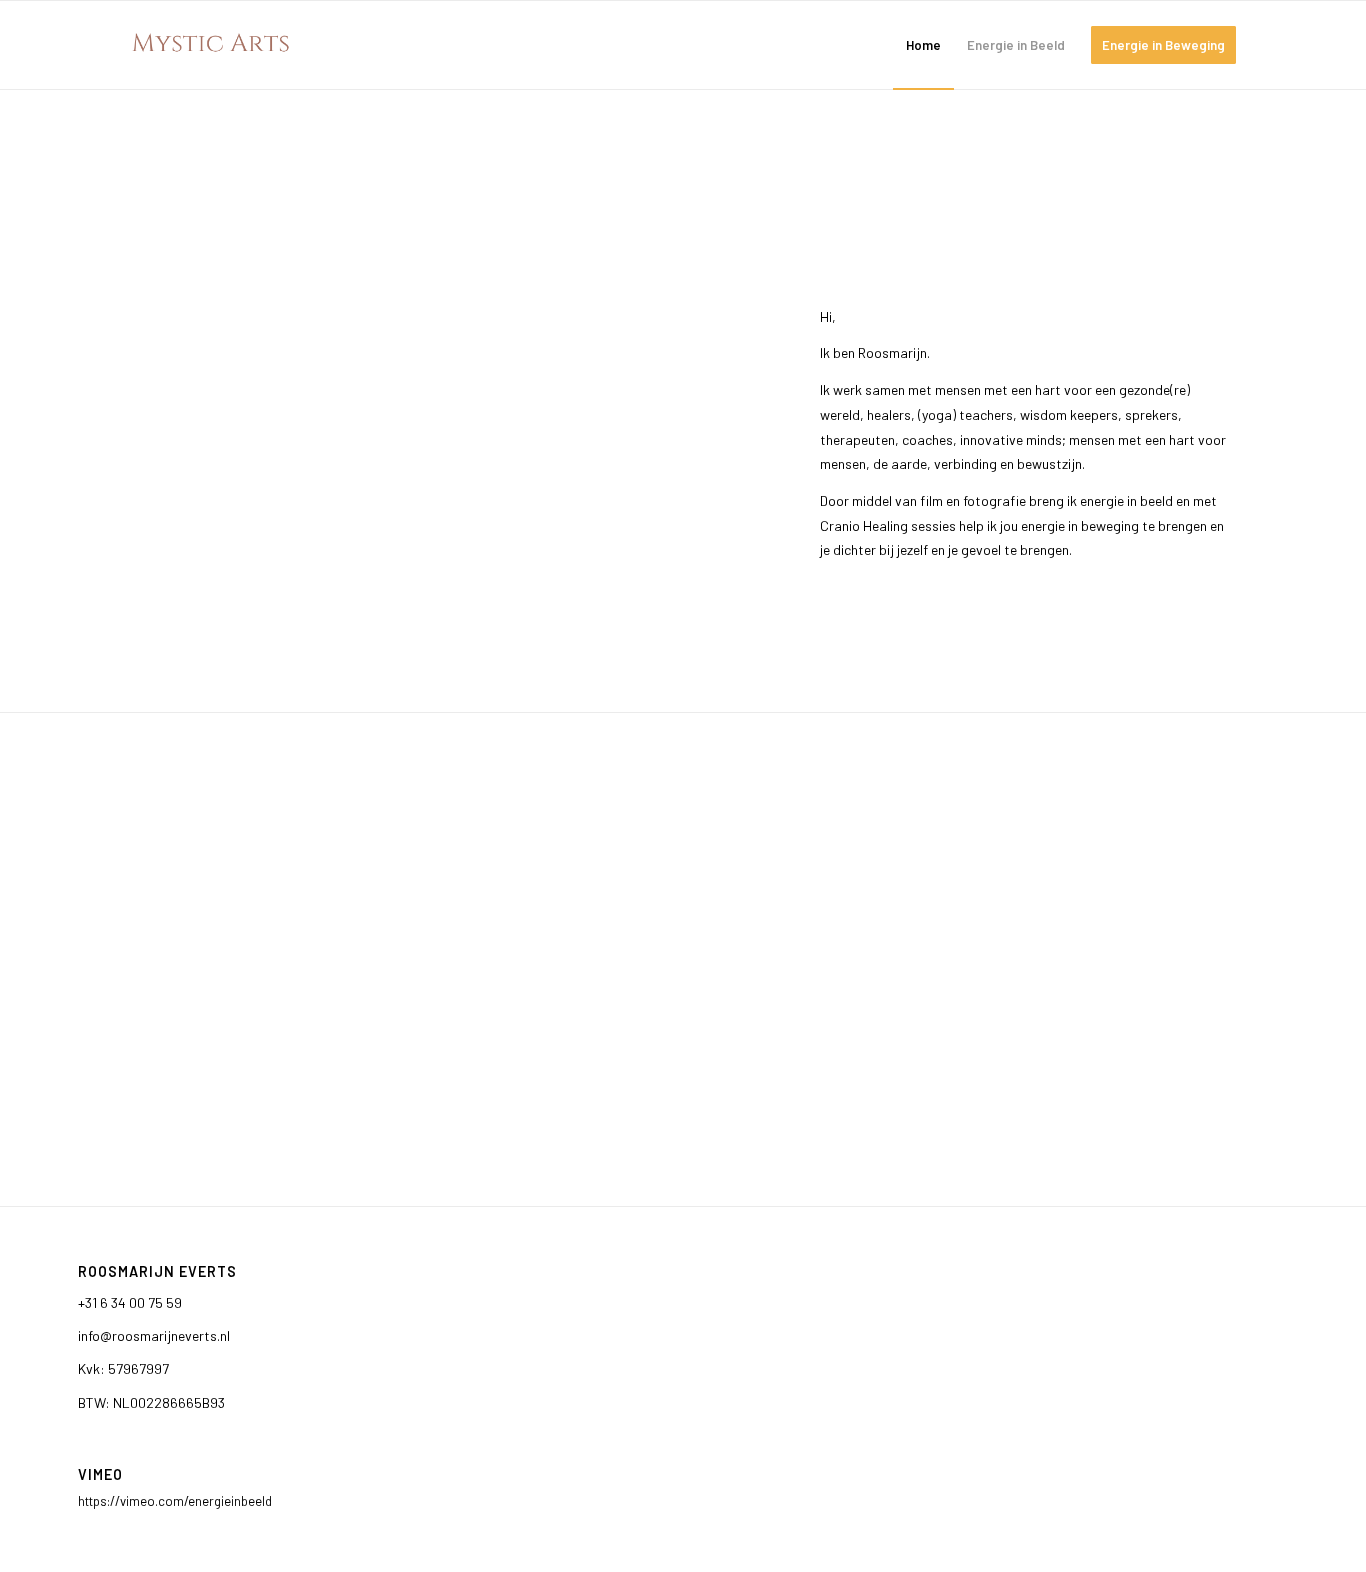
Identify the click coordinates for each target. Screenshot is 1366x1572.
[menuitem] (923, 45)
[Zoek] (1268, 45)
